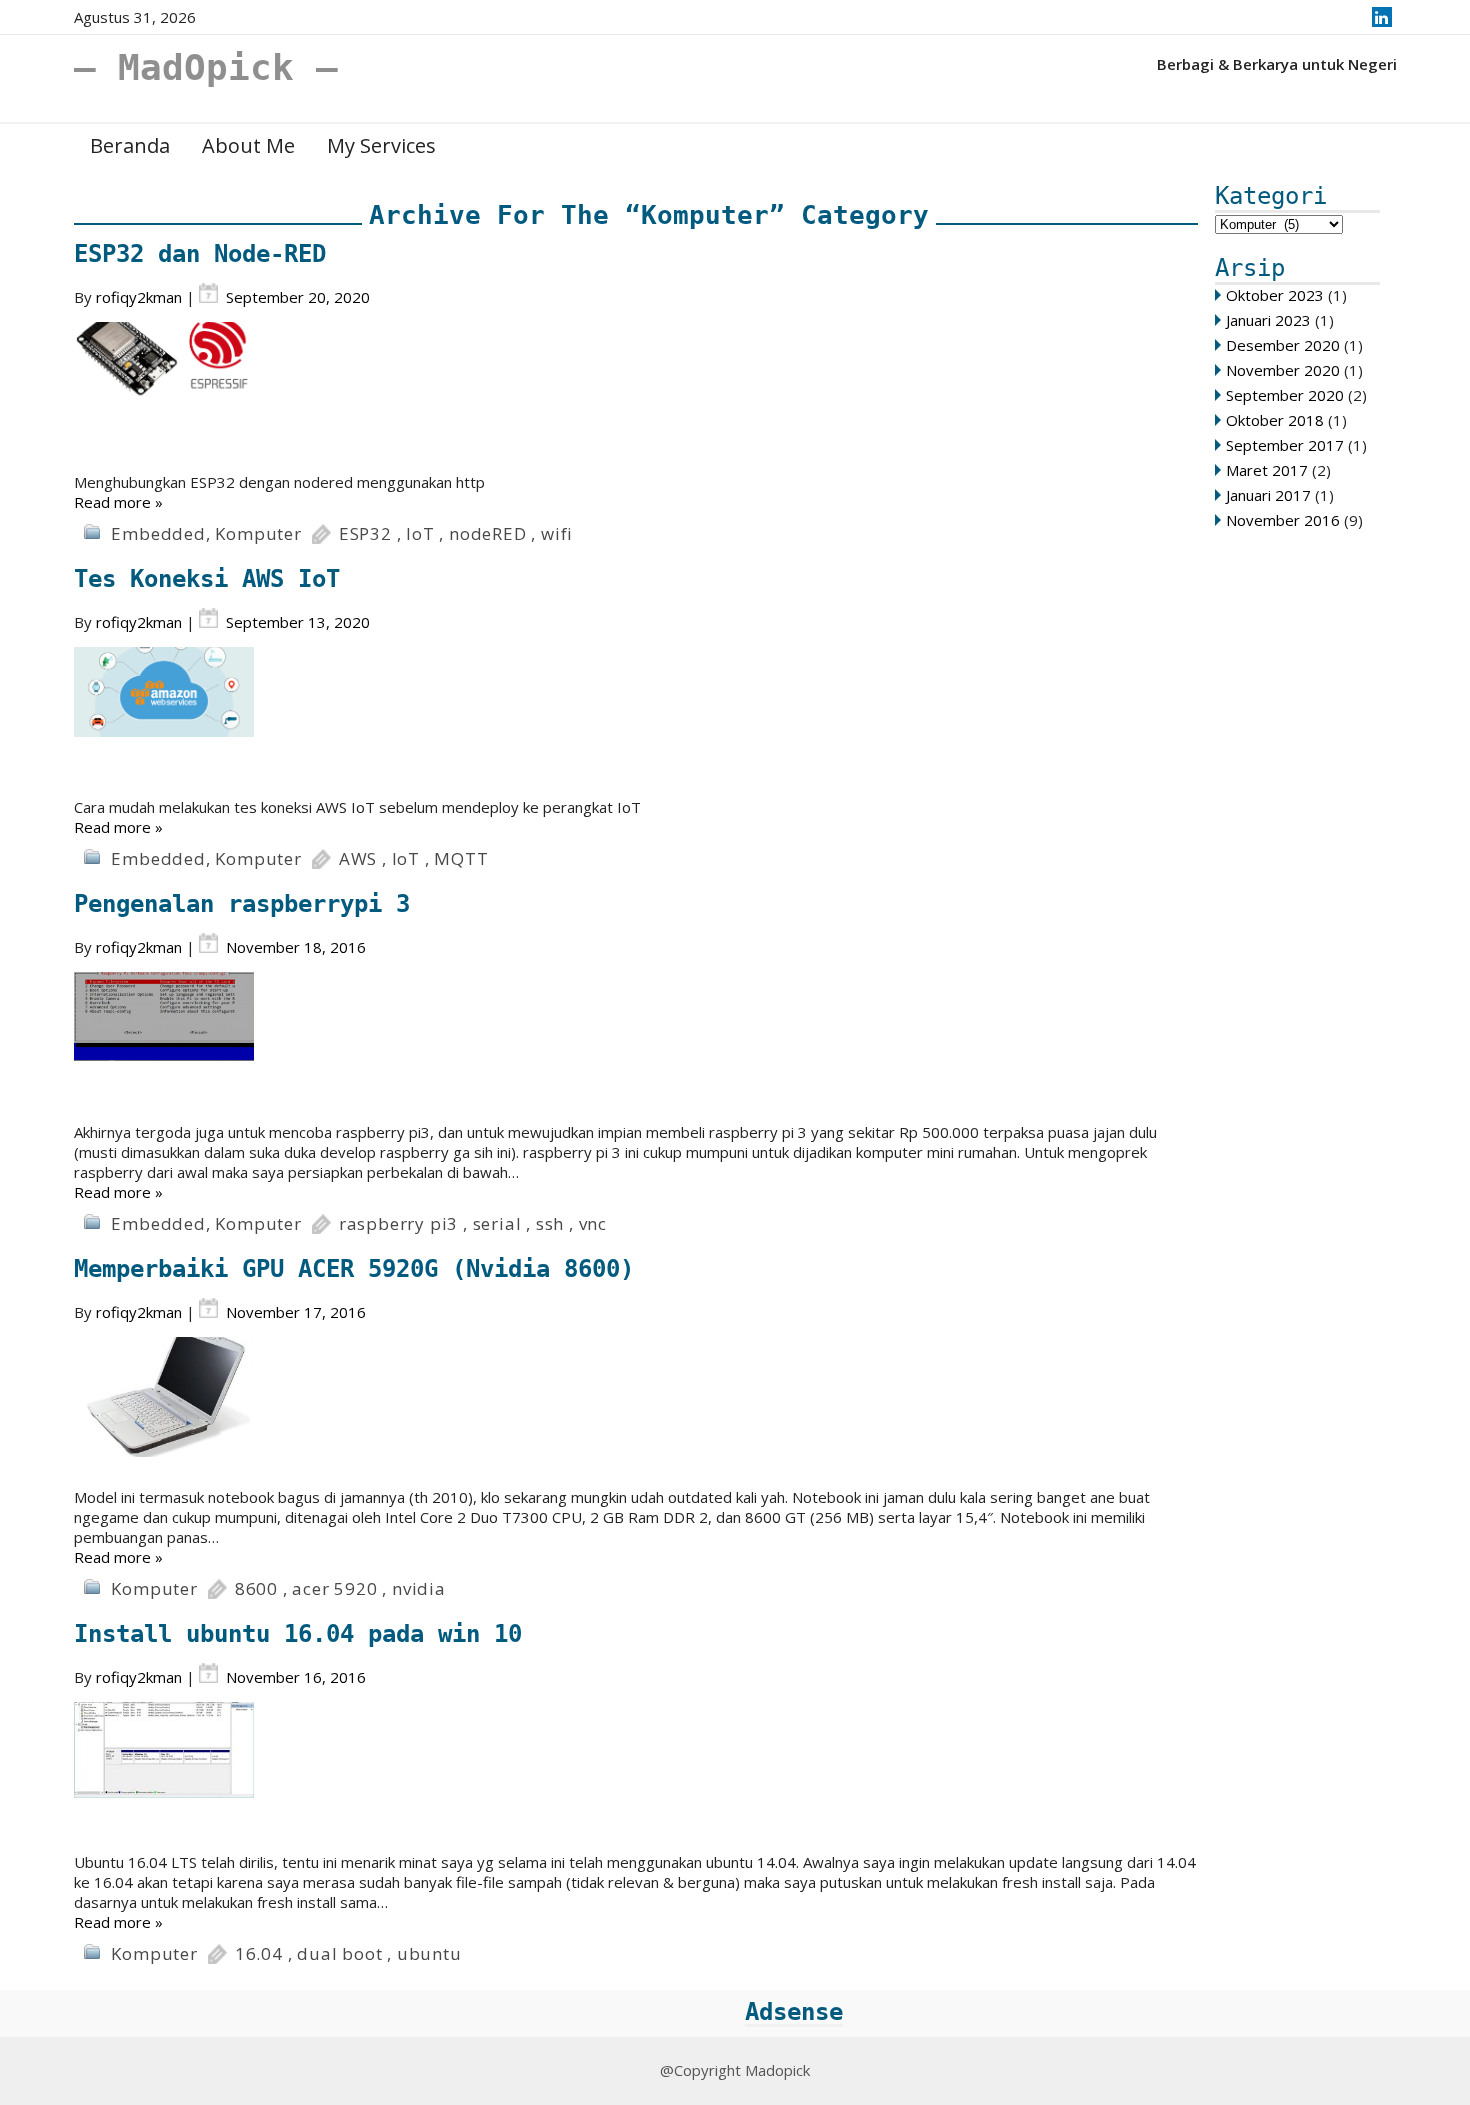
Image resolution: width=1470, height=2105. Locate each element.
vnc (593, 1223)
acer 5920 (334, 1588)
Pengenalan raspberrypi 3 (242, 904)
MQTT (461, 858)
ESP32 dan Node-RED (200, 254)
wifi (557, 533)
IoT (420, 533)
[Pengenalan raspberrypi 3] (636, 1047)
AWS (358, 858)
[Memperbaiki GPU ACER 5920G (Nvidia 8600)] (636, 1412)
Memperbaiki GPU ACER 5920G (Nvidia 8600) (354, 1269)
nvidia (419, 1588)
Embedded (158, 533)
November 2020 (1283, 370)
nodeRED (488, 533)
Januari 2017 (1268, 495)
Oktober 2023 (1275, 295)
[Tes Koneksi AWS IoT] (636, 722)
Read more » (118, 502)
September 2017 (1285, 445)
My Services (381, 145)
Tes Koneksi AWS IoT (207, 579)
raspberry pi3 (398, 1223)
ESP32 (365, 533)
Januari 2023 (1268, 320)
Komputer (258, 533)
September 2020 (1285, 395)
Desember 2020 (1283, 345)
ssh (550, 1223)
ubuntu (429, 1953)
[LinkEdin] (1381, 17)
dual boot (339, 1953)
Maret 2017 (1267, 470)
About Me (248, 145)
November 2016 (1283, 520)
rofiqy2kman (139, 297)
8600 (256, 1588)
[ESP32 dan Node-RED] (636, 397)
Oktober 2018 (1275, 420)
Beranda (130, 145)
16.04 (259, 1953)
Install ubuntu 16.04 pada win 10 (298, 1634)
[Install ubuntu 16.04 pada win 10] (636, 1777)
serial (497, 1223)
